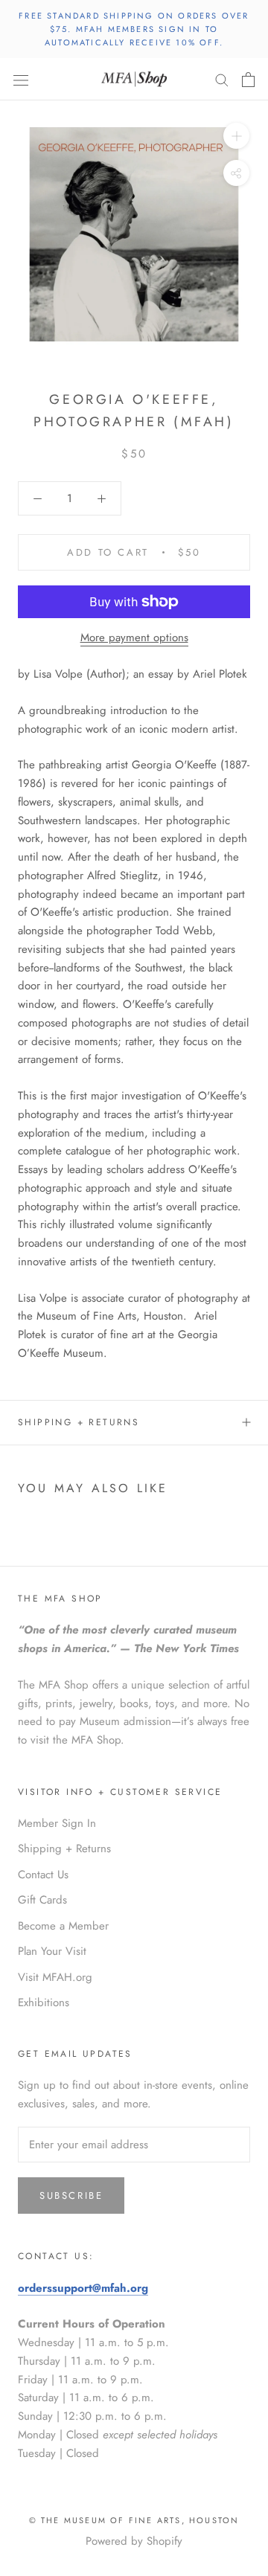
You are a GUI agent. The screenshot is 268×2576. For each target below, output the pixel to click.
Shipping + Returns (79, 1422)
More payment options (134, 637)
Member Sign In (57, 1823)
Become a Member (63, 1926)
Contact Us (43, 1875)
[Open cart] (248, 80)
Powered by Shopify (134, 2541)
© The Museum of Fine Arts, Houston (134, 2520)
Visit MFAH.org (55, 1977)
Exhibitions (44, 2002)
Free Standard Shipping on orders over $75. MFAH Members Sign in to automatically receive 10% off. (134, 29)
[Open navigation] (21, 80)
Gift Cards (42, 1900)
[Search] (222, 79)
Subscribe (71, 2196)
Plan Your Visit (52, 1951)
